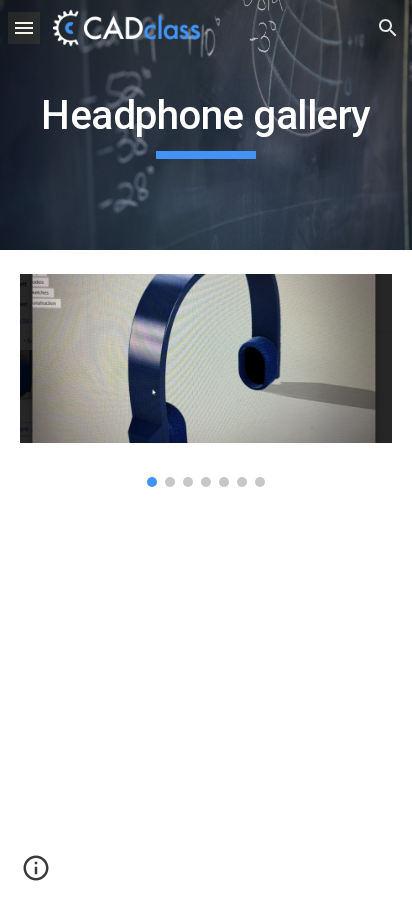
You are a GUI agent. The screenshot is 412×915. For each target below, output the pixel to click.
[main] (206, 125)
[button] (24, 27)
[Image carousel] (206, 380)
